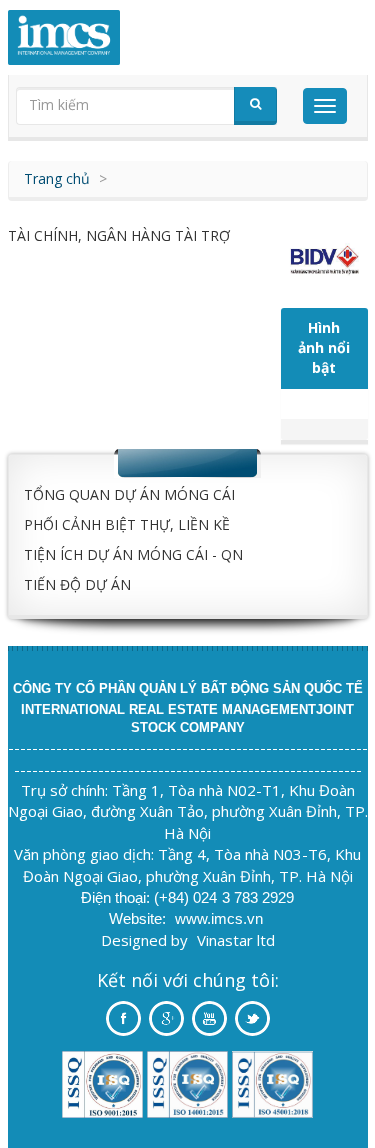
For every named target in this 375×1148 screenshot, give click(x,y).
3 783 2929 (258, 897)
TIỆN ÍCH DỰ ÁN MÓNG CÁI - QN (133, 554)
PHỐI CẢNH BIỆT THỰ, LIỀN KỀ (127, 524)
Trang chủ (57, 178)
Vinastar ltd (236, 940)
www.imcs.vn (219, 918)
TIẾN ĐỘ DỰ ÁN (77, 584)
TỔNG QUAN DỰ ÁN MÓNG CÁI (129, 494)
